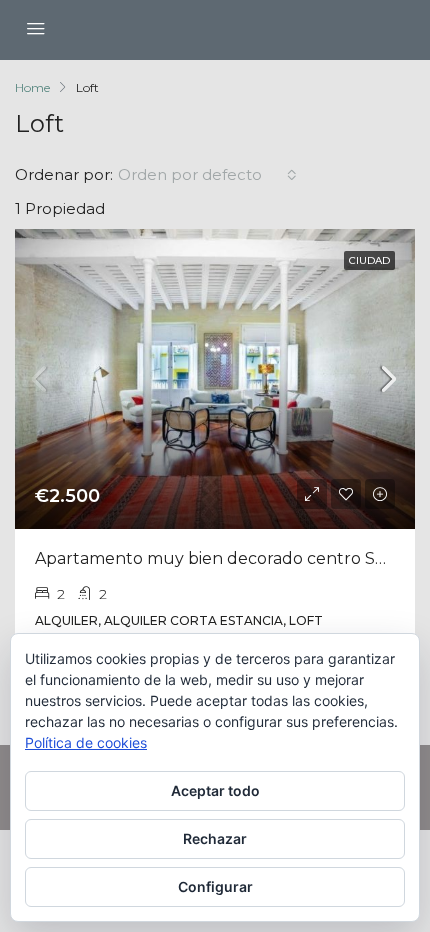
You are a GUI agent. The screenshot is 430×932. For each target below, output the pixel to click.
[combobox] (207, 175)
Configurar (215, 886)
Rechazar (215, 838)
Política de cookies (86, 742)
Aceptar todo (215, 790)
